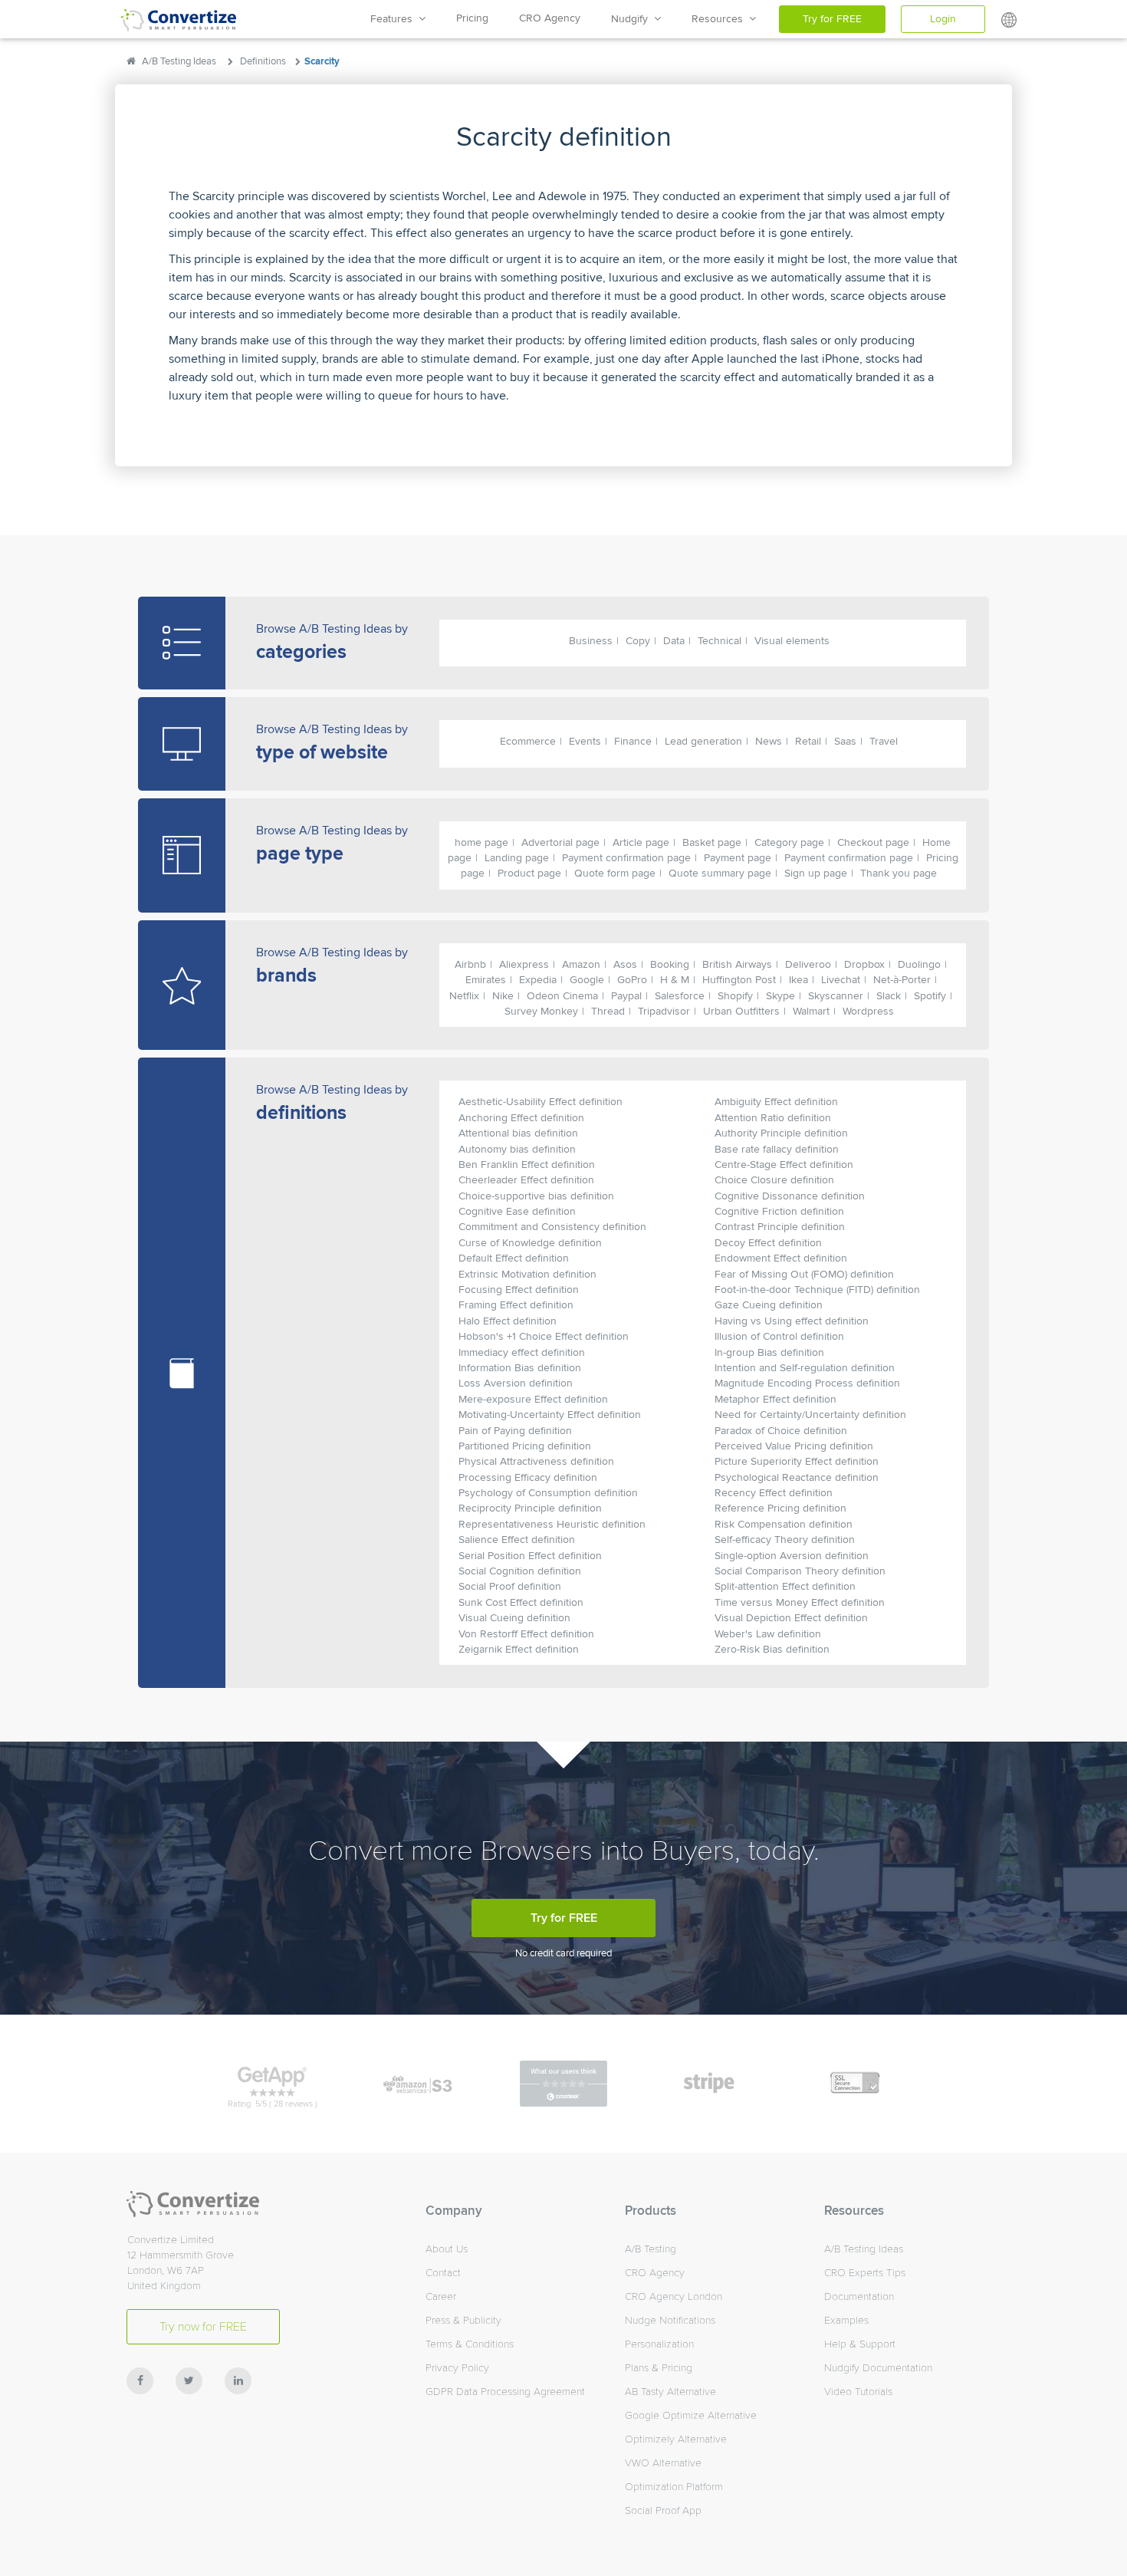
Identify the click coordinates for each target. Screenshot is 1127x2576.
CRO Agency (550, 18)
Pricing (472, 18)
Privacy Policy (457, 2368)
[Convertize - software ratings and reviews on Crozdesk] (563, 2083)
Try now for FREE (203, 2327)
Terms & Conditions (470, 2344)
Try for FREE (832, 19)
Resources (720, 19)
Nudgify (632, 19)
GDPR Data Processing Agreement (505, 2392)
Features (394, 19)
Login (943, 19)
